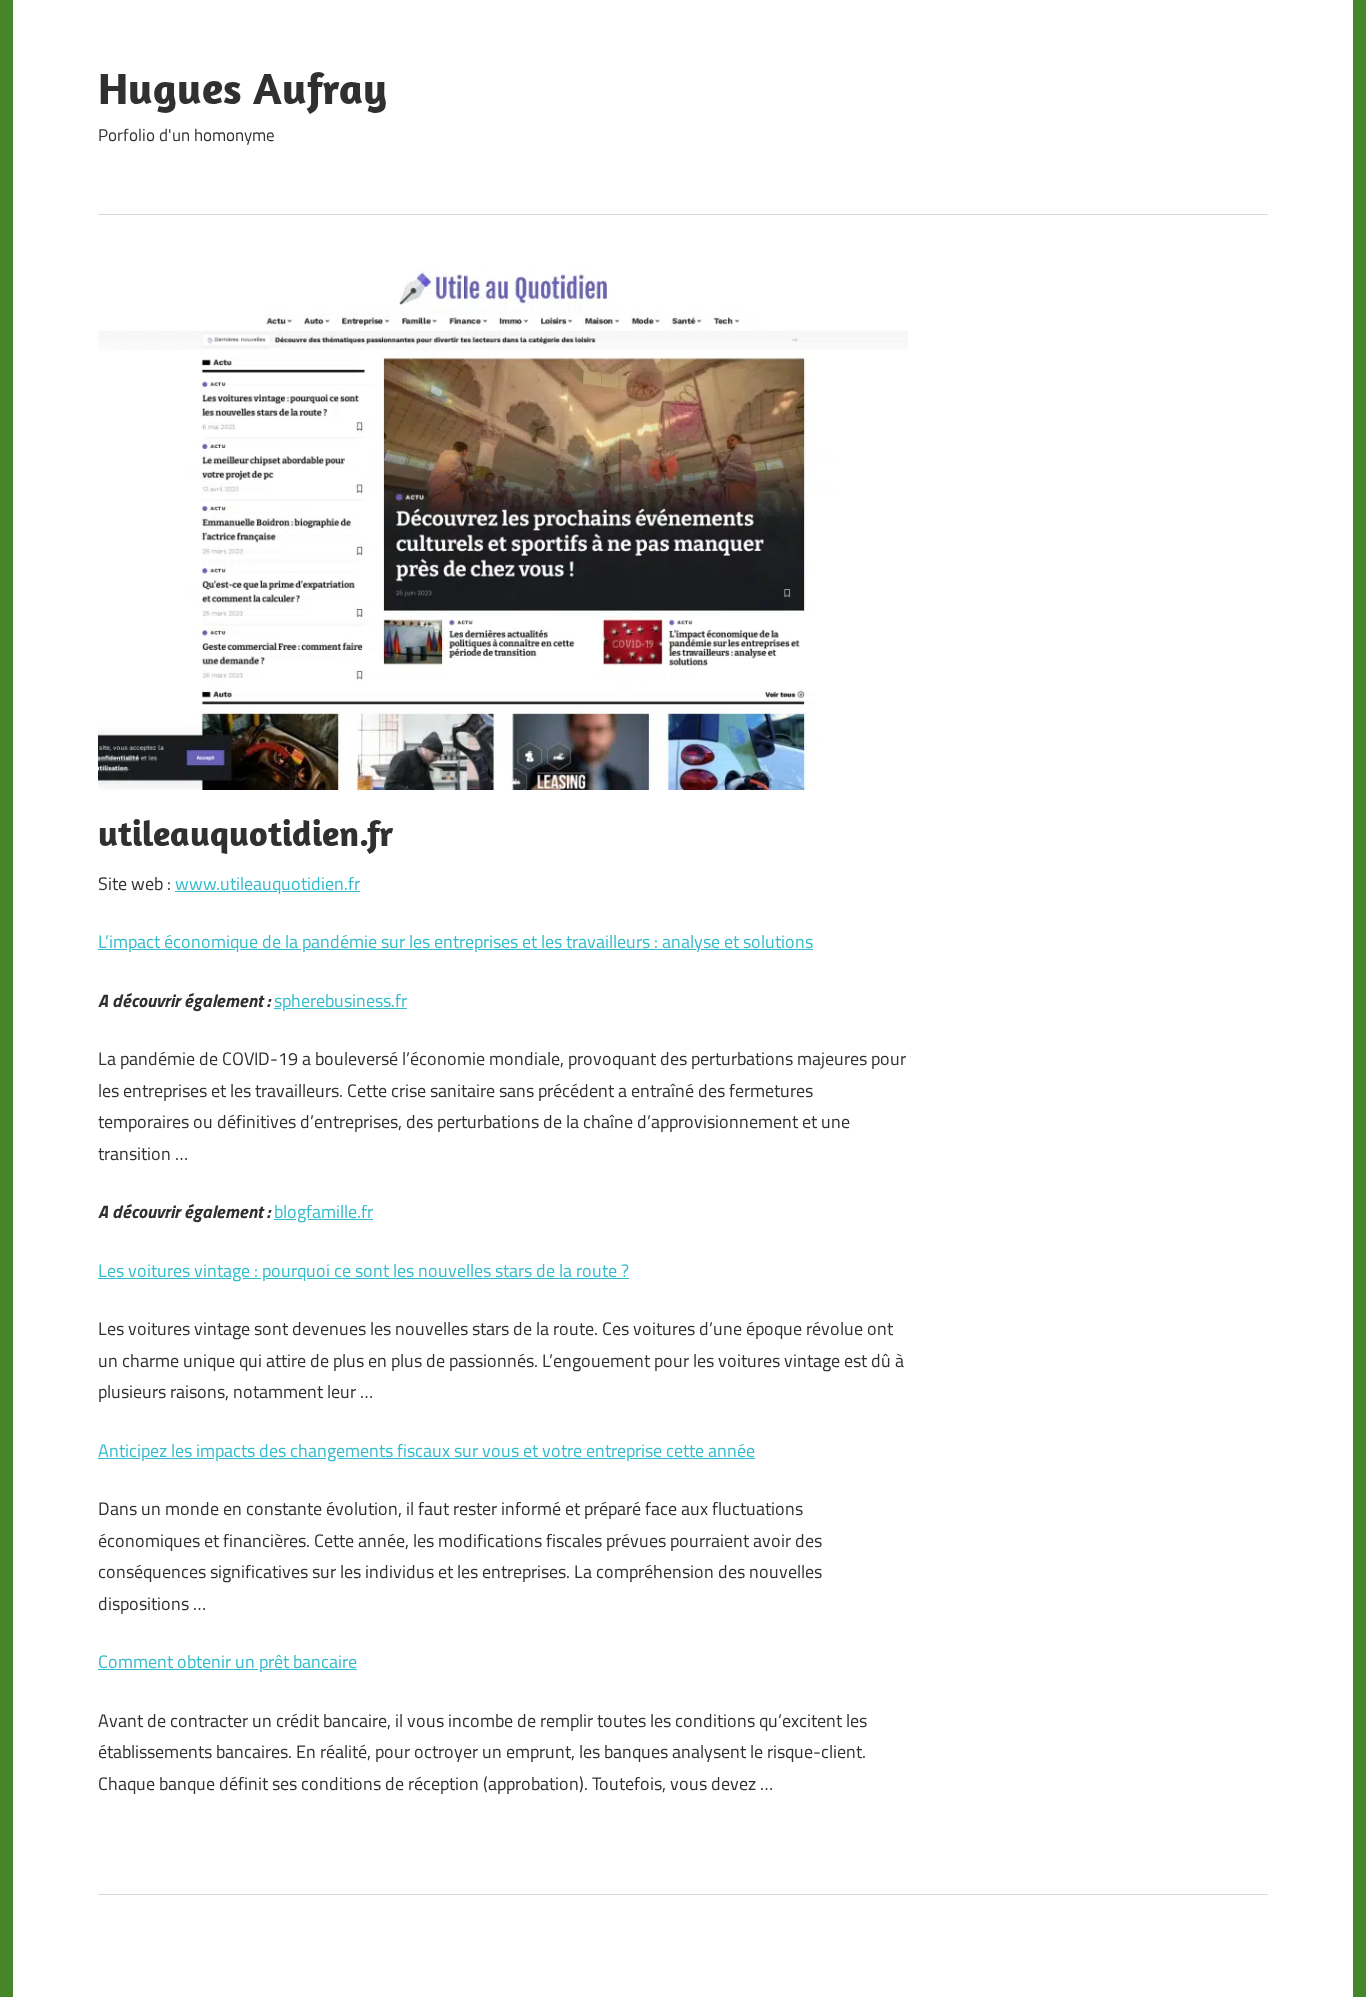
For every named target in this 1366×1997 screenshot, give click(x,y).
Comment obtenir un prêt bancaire (227, 1661)
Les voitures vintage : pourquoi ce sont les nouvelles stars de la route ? (363, 1270)
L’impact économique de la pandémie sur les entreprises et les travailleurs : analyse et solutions (455, 941)
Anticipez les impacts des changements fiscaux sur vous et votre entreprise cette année (426, 1450)
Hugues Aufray (242, 88)
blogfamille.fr (323, 1211)
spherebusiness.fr (340, 1000)
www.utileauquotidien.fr (267, 883)
